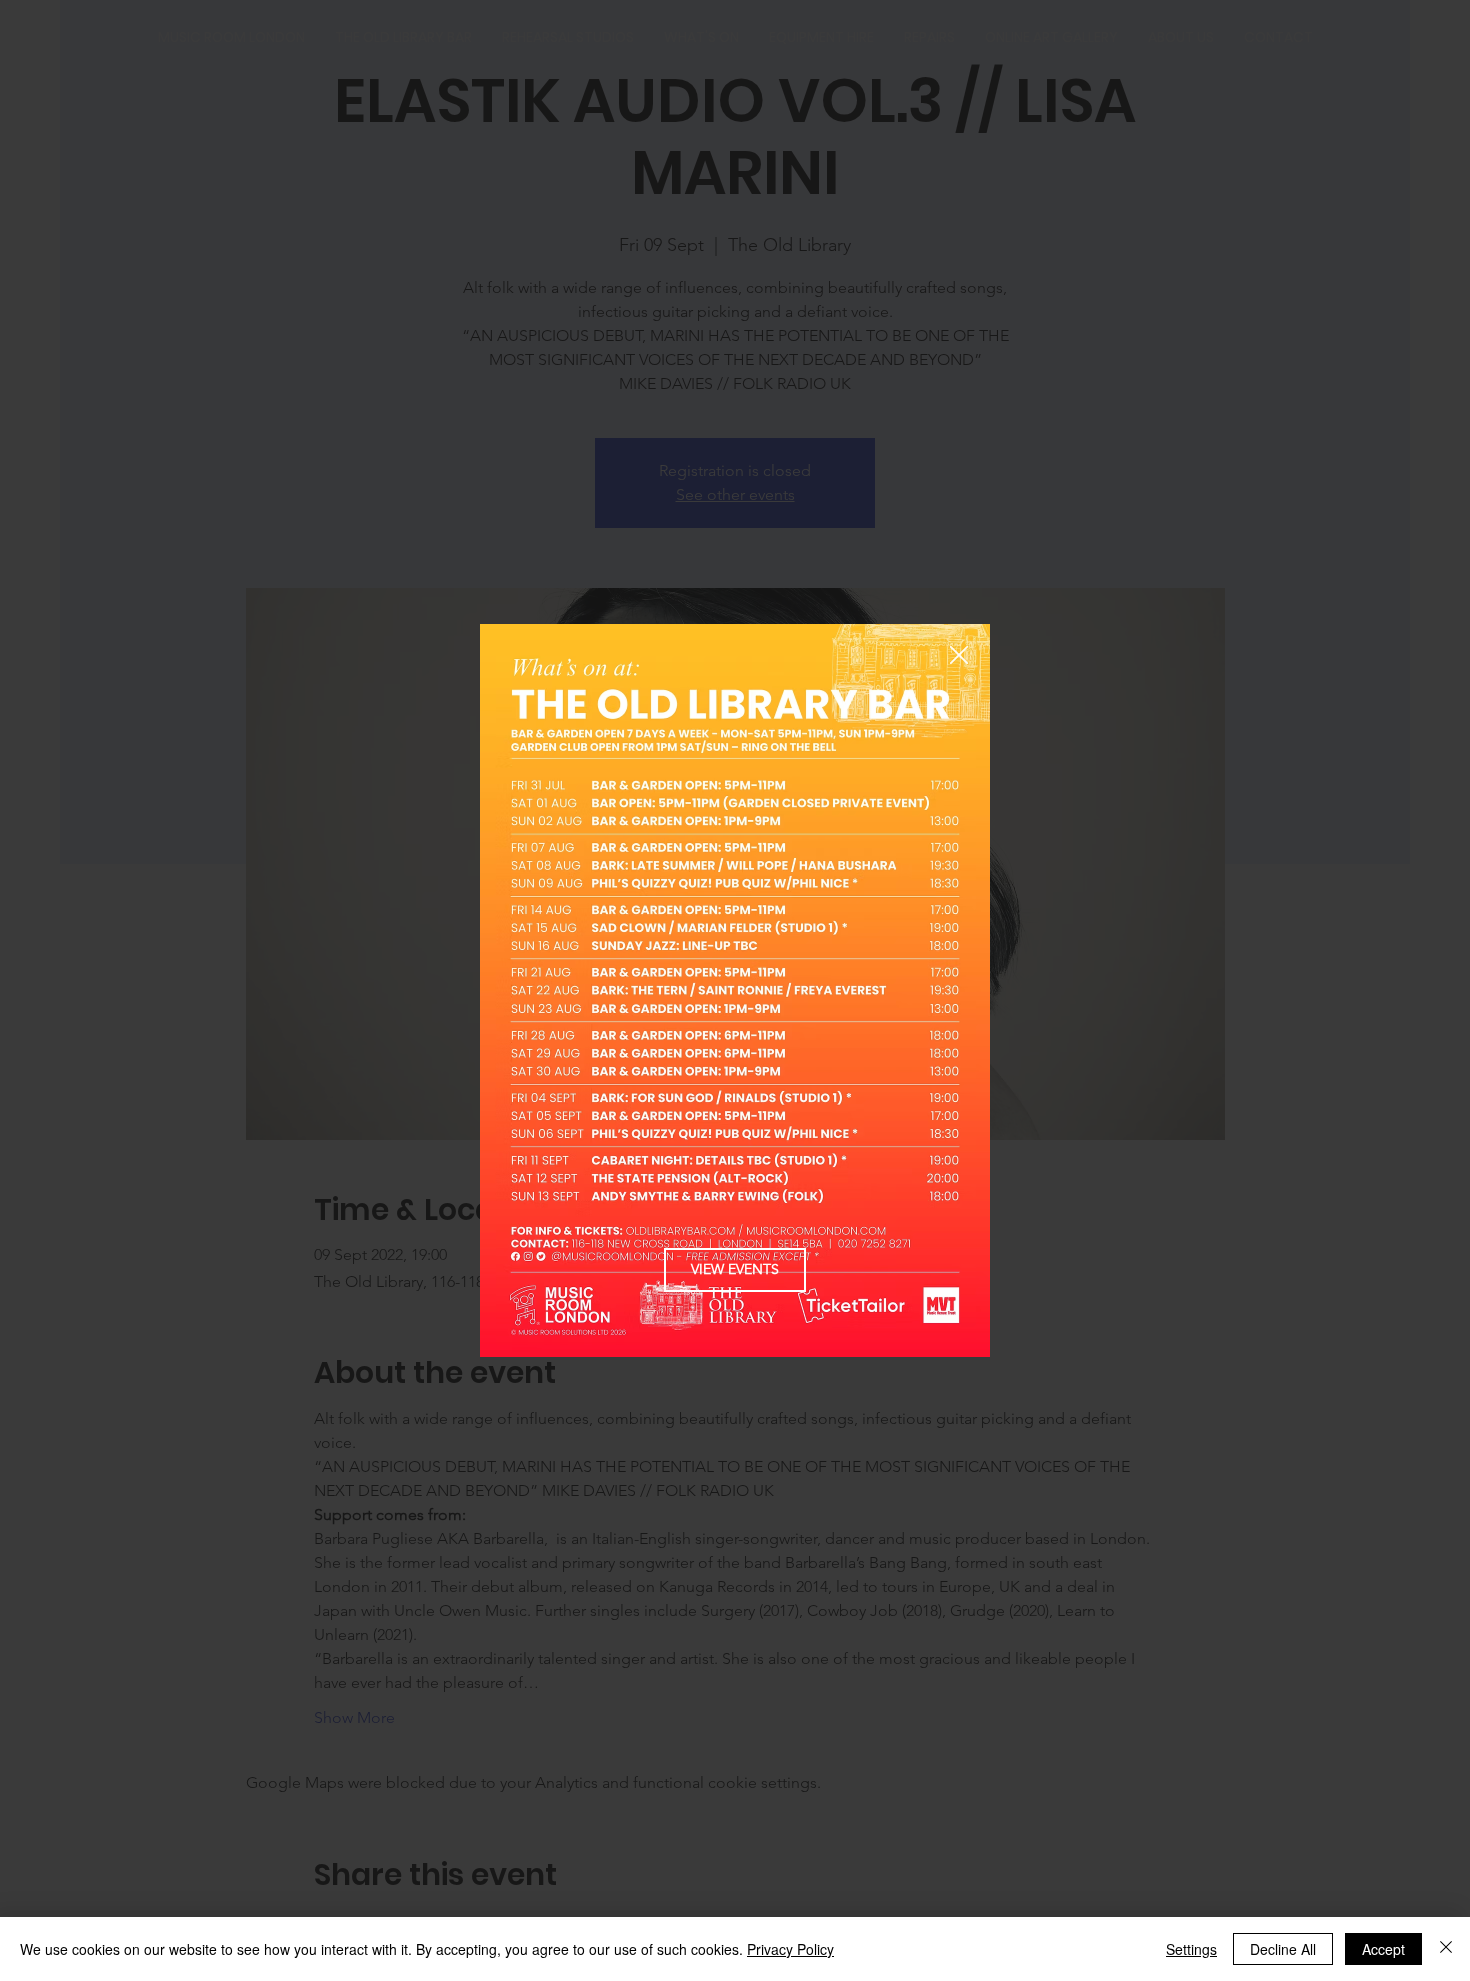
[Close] (1446, 1949)
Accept (1383, 1949)
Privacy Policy (790, 1949)
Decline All (1283, 1949)
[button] (959, 656)
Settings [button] (1191, 1949)
